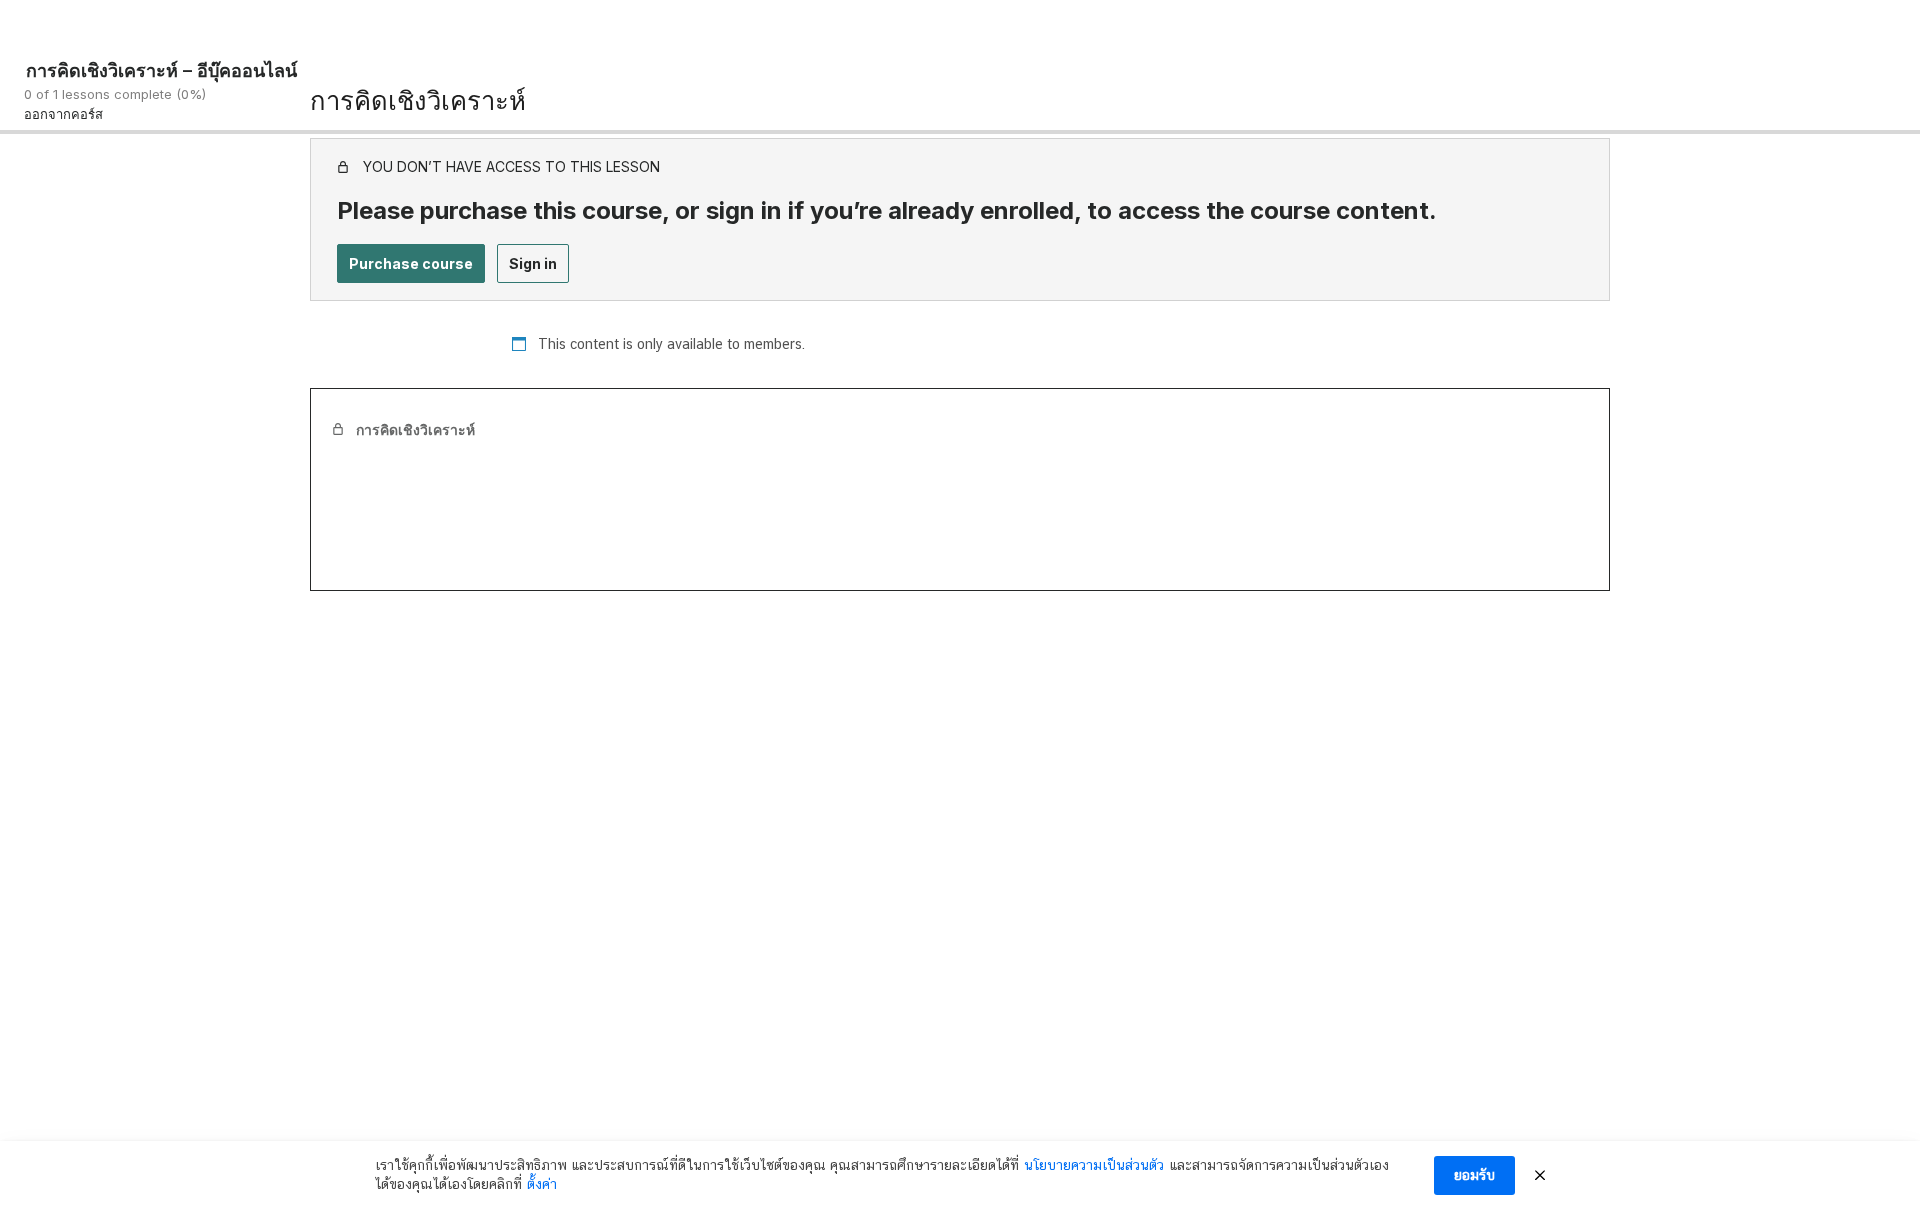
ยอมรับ (1474, 1175)
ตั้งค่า (542, 1184)
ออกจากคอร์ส (63, 114)
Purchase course (411, 263)
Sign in (533, 263)
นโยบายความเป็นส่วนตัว (1094, 1165)
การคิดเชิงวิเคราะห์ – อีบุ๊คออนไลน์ (161, 70)
